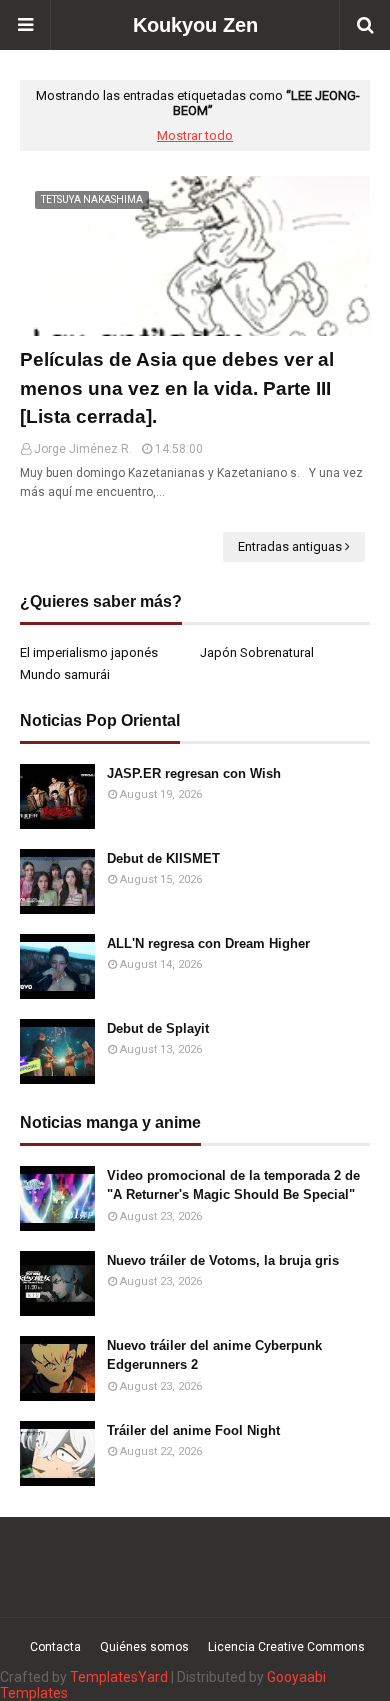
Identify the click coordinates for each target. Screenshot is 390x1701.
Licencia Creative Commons (286, 1647)
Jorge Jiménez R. (83, 449)
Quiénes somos (144, 1647)
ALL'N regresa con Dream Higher (208, 943)
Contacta (55, 1647)
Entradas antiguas (290, 546)
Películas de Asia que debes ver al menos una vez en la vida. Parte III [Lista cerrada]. (177, 388)
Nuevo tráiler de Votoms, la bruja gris (223, 1260)
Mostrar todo (195, 135)
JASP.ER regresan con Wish (194, 773)
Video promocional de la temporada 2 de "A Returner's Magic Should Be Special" (233, 1185)
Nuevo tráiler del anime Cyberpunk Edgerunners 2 (214, 1355)
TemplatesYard (119, 1677)
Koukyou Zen (195, 25)
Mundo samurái (65, 674)
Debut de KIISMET (163, 858)
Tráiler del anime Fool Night (193, 1430)
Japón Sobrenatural (257, 652)
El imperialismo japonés (89, 652)
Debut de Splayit (158, 1028)
